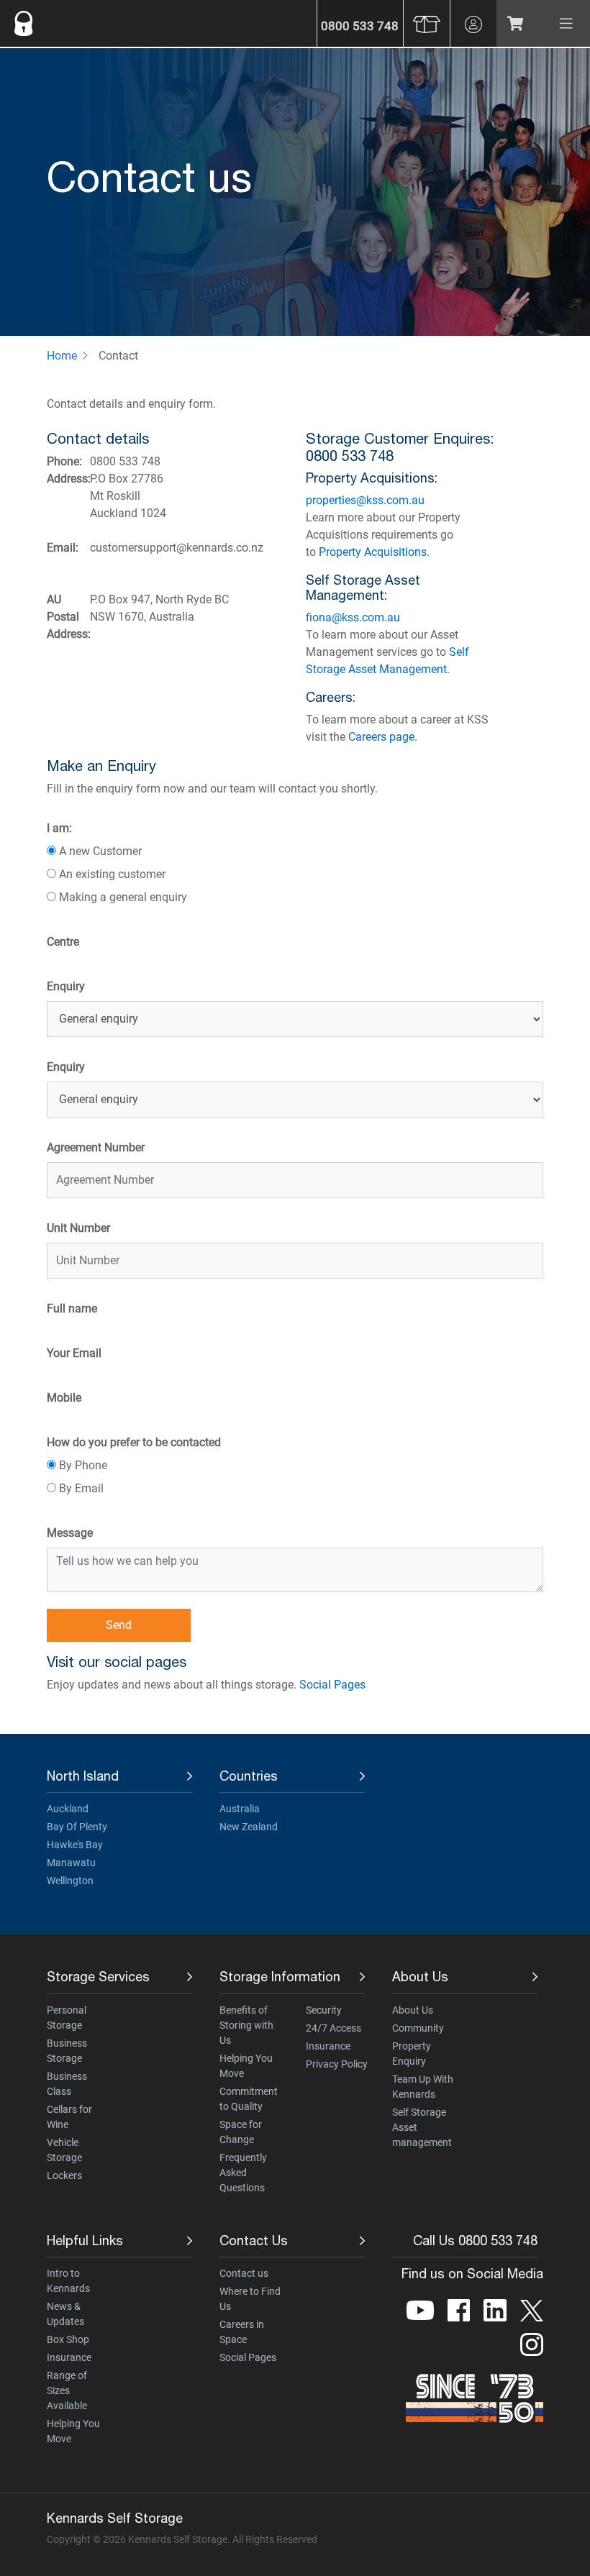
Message (70, 1533)
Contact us (244, 2273)
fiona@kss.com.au (353, 617)
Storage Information (280, 1977)
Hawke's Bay (75, 1845)
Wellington (70, 1881)
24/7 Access (333, 2028)
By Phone (83, 1465)
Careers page (381, 737)
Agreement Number (96, 1147)
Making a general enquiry (123, 897)
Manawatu (71, 1863)
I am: (59, 828)
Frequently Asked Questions (243, 2173)
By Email (81, 1488)
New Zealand (249, 1827)
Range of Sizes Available (67, 2390)
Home (62, 356)
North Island (83, 1776)
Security (324, 2010)
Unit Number (78, 1228)
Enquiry (66, 986)
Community (418, 2028)
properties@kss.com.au (365, 500)
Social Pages (332, 1685)
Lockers (64, 2175)
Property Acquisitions (373, 552)
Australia (240, 1809)
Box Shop (68, 2339)
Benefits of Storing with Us (246, 2025)
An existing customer (112, 874)
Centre (63, 942)
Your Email (74, 1353)
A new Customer (100, 851)
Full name (72, 1308)
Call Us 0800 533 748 (475, 2241)
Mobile (64, 1398)
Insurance (328, 2046)
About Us (420, 1977)
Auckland (68, 1809)
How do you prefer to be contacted (134, 1442)
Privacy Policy (337, 2064)
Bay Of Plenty (77, 1827)
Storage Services (98, 1977)
